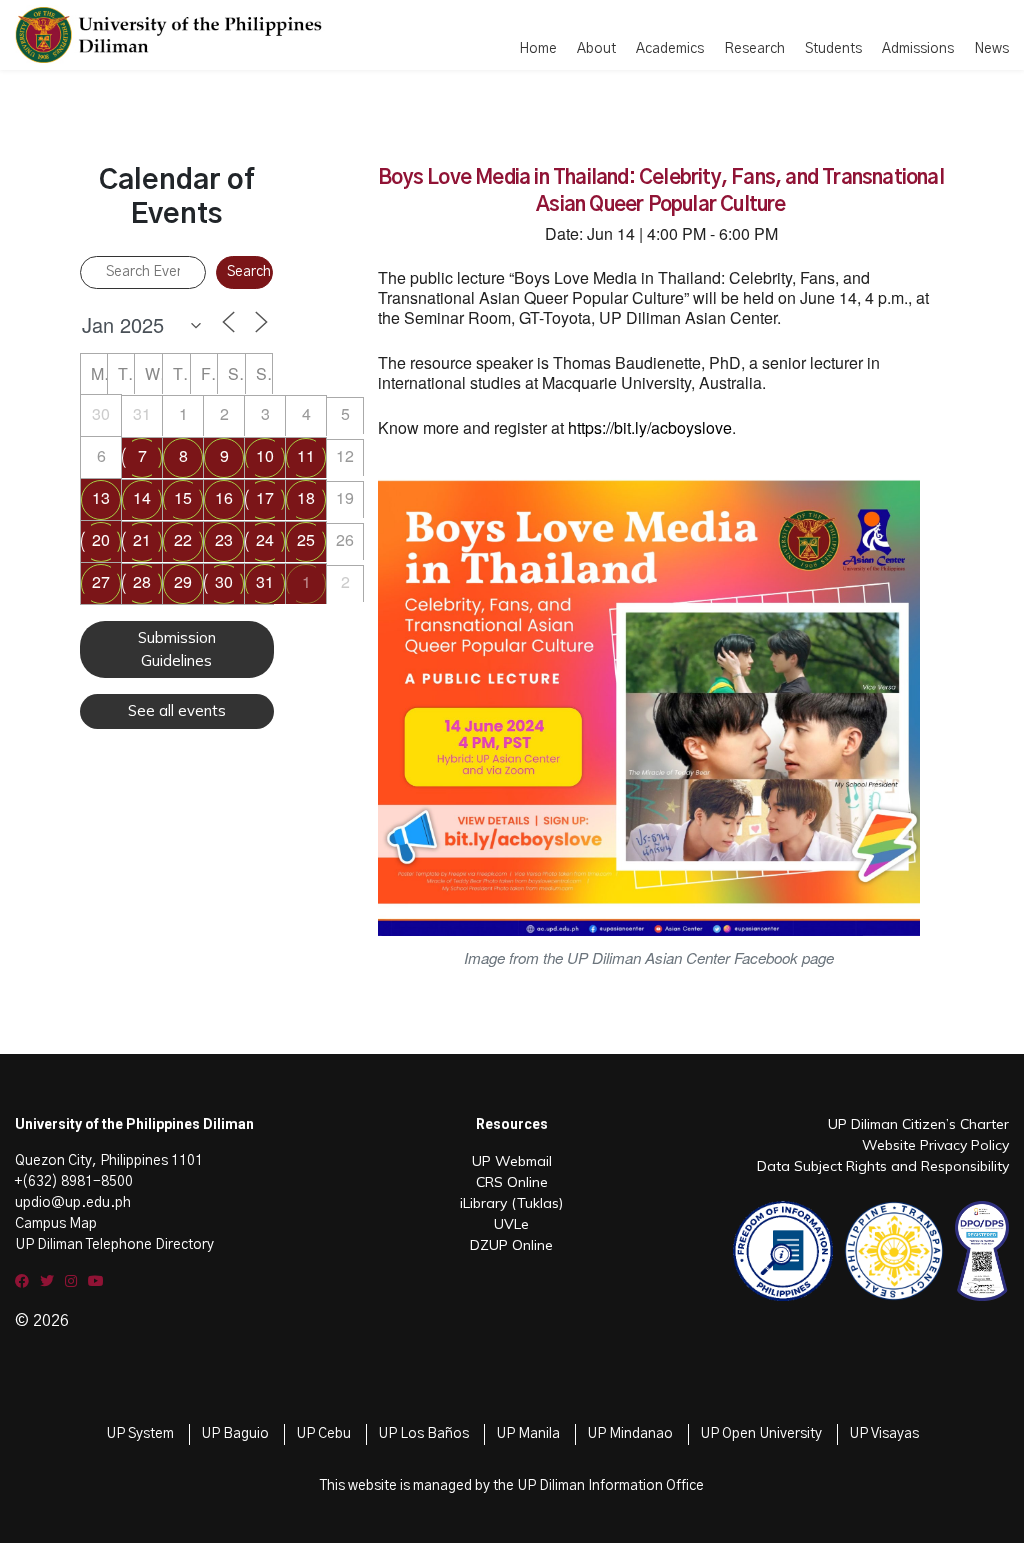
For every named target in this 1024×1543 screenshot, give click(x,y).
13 (101, 497)
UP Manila (528, 1434)
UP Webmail (512, 1161)
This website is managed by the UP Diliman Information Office (512, 1486)
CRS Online (512, 1182)
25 (306, 539)
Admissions (918, 49)
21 (142, 539)
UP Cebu (323, 1434)
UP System (140, 1434)
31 (265, 581)
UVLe (511, 1224)
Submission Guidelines (177, 649)
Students (833, 49)
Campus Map (56, 1224)
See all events (177, 710)
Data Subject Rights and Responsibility (883, 1166)
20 (101, 539)
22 (183, 539)
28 (142, 581)
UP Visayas (884, 1434)
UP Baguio (235, 1434)
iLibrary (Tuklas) (511, 1203)
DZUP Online (511, 1245)
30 (224, 581)
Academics (670, 49)
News (991, 49)
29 (183, 581)
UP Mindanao (630, 1434)
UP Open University (761, 1434)
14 (142, 497)
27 (101, 581)
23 (224, 539)
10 (265, 455)
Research (754, 49)
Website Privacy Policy (935, 1145)
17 (265, 497)
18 (306, 497)
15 (183, 497)
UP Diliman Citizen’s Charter (918, 1124)
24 (265, 539)
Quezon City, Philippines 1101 (109, 1161)
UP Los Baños (423, 1434)
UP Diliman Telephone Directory (114, 1245)
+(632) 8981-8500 (74, 1182)
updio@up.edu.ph (73, 1203)
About (596, 49)
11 (306, 455)
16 (224, 497)
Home (538, 49)
